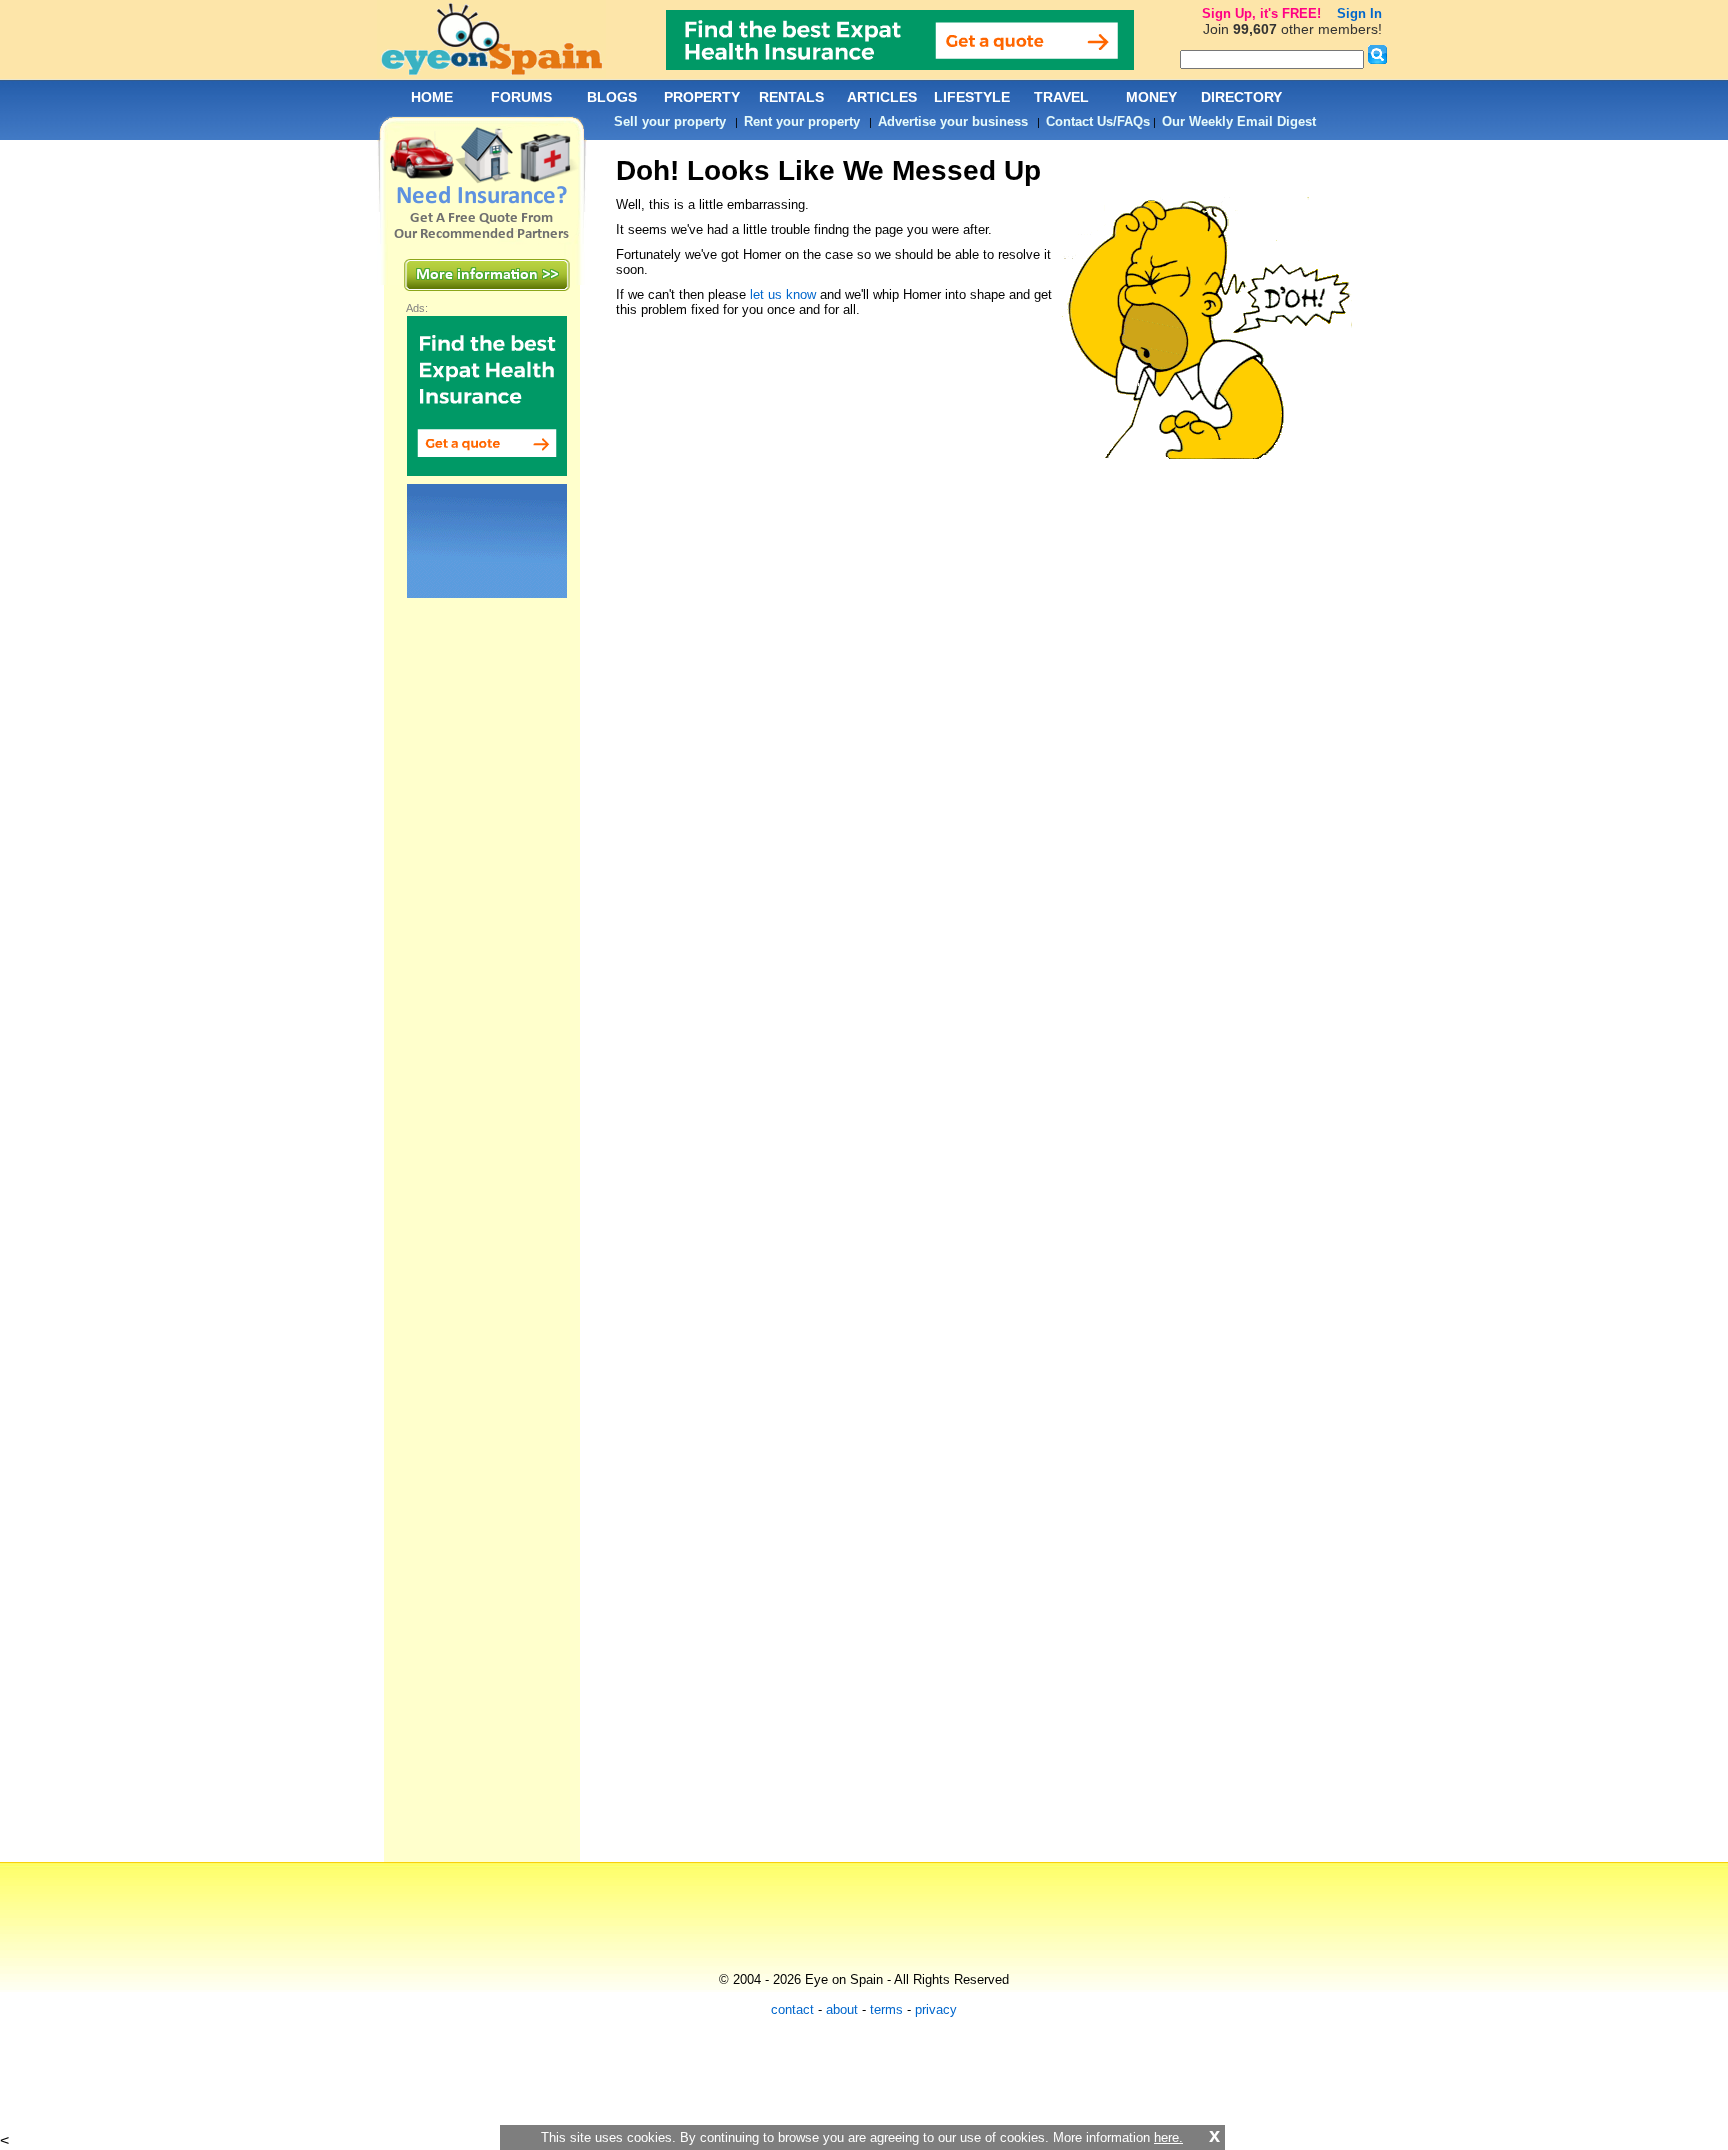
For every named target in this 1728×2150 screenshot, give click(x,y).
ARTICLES (882, 97)
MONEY (1151, 97)
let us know (783, 294)
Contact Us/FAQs (1098, 121)
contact (792, 2009)
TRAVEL (1061, 97)
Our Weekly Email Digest (1239, 121)
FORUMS (521, 97)
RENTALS (791, 97)
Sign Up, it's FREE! (1261, 13)
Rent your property (802, 121)
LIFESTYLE (972, 97)
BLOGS (612, 97)
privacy (936, 2009)
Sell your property (670, 121)
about (842, 2009)
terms (886, 2009)
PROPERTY (702, 97)
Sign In (1359, 13)
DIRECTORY (1241, 97)
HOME (432, 97)
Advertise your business (953, 121)
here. (1168, 2137)
